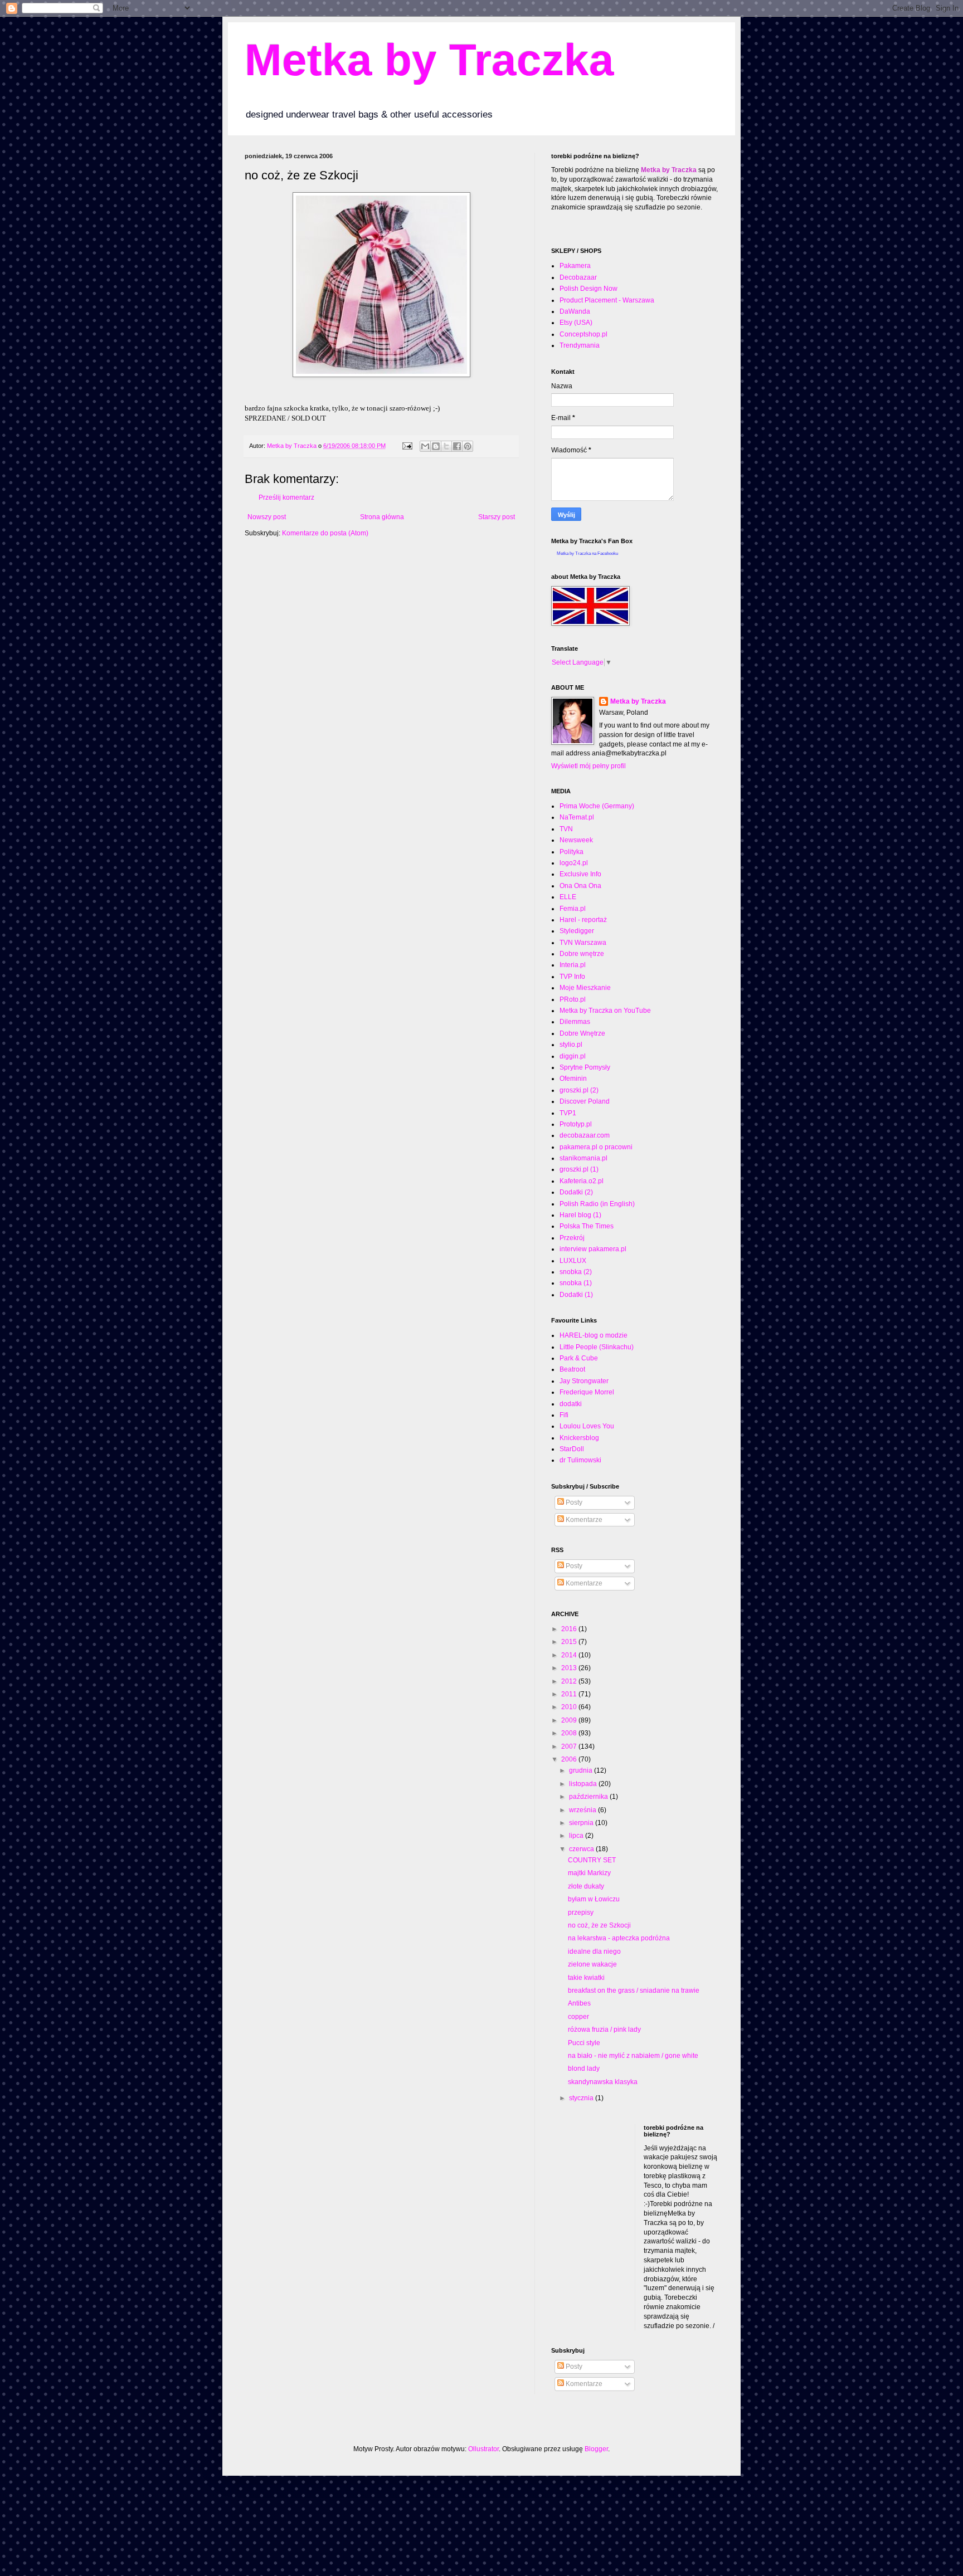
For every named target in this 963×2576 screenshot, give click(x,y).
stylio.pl (571, 1045)
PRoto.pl (573, 999)
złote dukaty (586, 1886)
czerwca (582, 1849)
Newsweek (576, 840)
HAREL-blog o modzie (594, 1335)
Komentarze (583, 1520)
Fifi (564, 1415)
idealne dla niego (594, 1951)
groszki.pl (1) (579, 1169)
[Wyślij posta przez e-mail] (407, 446)
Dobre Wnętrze (582, 1033)
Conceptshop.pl (583, 334)
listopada (584, 1784)
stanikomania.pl (583, 1158)
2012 (570, 1681)
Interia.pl (573, 965)
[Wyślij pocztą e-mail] (425, 446)
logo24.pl (574, 863)
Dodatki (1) (576, 1295)
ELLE (568, 897)
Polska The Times (587, 1226)
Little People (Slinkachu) (597, 1347)
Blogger (596, 2449)
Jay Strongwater (584, 1381)
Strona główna (382, 517)
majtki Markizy (589, 1873)
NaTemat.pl (577, 817)
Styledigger (577, 931)
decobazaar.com (585, 1135)
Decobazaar (578, 277)
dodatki (571, 1404)
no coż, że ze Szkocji (599, 1925)
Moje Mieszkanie (585, 988)
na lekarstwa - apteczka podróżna (619, 1938)
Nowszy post (267, 517)
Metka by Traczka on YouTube (605, 1011)
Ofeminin (573, 1079)
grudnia (582, 1770)
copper (578, 2017)
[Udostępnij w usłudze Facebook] (457, 446)
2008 (570, 1733)
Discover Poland (585, 1101)
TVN (566, 829)
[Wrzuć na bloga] (436, 446)
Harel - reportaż (583, 920)
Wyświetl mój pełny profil (588, 766)
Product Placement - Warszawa (607, 300)
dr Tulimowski (580, 1460)
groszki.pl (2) (579, 1090)
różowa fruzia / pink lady (604, 2029)
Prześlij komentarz (286, 497)
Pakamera (575, 266)
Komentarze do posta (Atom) (325, 533)
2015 (570, 1642)
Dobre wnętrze (582, 954)
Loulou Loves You (587, 1426)
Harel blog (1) (580, 1215)
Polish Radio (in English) (597, 1204)
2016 (570, 1629)
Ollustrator (483, 2449)
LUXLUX (573, 1261)
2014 (570, 1655)
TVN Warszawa (583, 943)
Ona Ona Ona (580, 886)
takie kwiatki (586, 1978)
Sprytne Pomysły (585, 1067)
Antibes (579, 2003)
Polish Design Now (588, 289)
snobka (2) (576, 1272)
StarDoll (572, 1449)
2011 (570, 1694)
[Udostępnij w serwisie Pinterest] (468, 446)
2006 (570, 1759)
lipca (577, 1836)
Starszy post (497, 517)
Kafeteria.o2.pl (582, 1181)
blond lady (584, 2068)
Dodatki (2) (576, 1192)
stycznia (582, 2098)
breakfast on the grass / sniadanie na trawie (634, 1990)
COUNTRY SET (592, 1860)
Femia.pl (573, 909)
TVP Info (572, 977)
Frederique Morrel (587, 1392)
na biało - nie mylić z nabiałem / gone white (633, 2056)
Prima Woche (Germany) (597, 806)
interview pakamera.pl (593, 1249)
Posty (573, 1502)
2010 (570, 1707)
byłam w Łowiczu (594, 1899)
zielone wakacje (592, 1964)
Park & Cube (579, 1358)
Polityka (572, 852)
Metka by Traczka (429, 60)
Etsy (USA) (576, 323)
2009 (570, 1720)
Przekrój (572, 1238)
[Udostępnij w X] (446, 446)
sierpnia (582, 1823)
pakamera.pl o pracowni (596, 1147)
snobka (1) (576, 1283)
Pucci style (584, 2043)
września (583, 1810)
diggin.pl (573, 1056)
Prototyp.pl (576, 1124)
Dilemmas (575, 1022)
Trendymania (580, 345)
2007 (570, 1746)
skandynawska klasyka (603, 2082)
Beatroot (572, 1369)
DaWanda (575, 311)
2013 (570, 1668)
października (589, 1797)
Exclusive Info (580, 874)
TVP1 (568, 1113)
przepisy (581, 1913)
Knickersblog (579, 1438)
